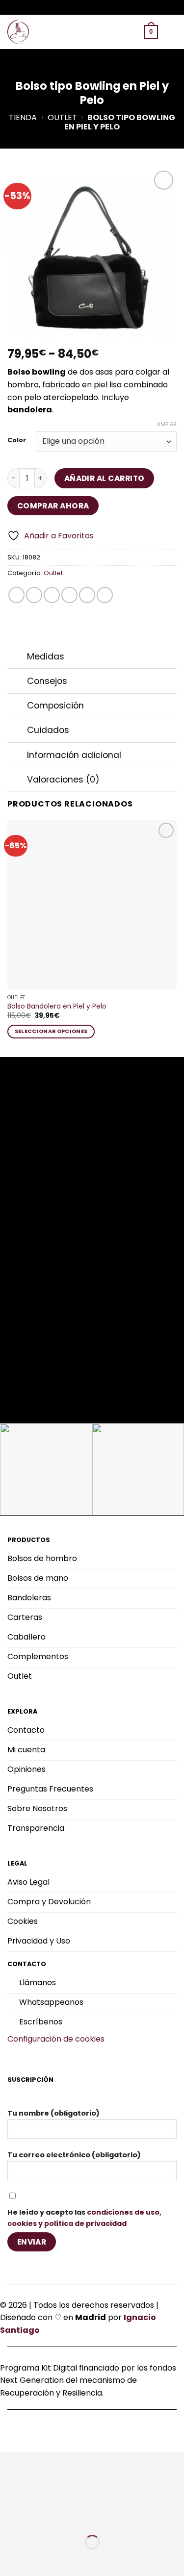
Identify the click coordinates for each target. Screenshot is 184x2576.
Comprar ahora (53, 506)
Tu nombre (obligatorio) (53, 2113)
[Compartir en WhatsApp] (16, 595)
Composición (55, 706)
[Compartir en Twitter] (52, 595)
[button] (100, 32)
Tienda (23, 117)
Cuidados (48, 730)
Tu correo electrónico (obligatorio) (74, 2155)
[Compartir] (67, 2517)
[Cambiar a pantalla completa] (39, 2517)
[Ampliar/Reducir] (10, 2517)
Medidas (46, 657)
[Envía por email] (69, 595)
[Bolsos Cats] (20, 32)
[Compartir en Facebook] (34, 595)
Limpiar (167, 424)
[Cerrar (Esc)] (96, 2517)
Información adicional (74, 755)
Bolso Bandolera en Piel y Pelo (57, 1007)
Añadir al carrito (105, 478)
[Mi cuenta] (132, 32)
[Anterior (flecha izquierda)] (10, 2559)
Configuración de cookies (56, 2039)
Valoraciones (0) (63, 780)
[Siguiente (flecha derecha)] (39, 2559)
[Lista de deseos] (116, 32)
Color (17, 440)
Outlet (62, 117)
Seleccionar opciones (51, 1031)
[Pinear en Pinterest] (87, 595)
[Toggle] (17, 657)
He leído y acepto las (84, 2218)
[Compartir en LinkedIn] (105, 595)
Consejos (47, 681)
